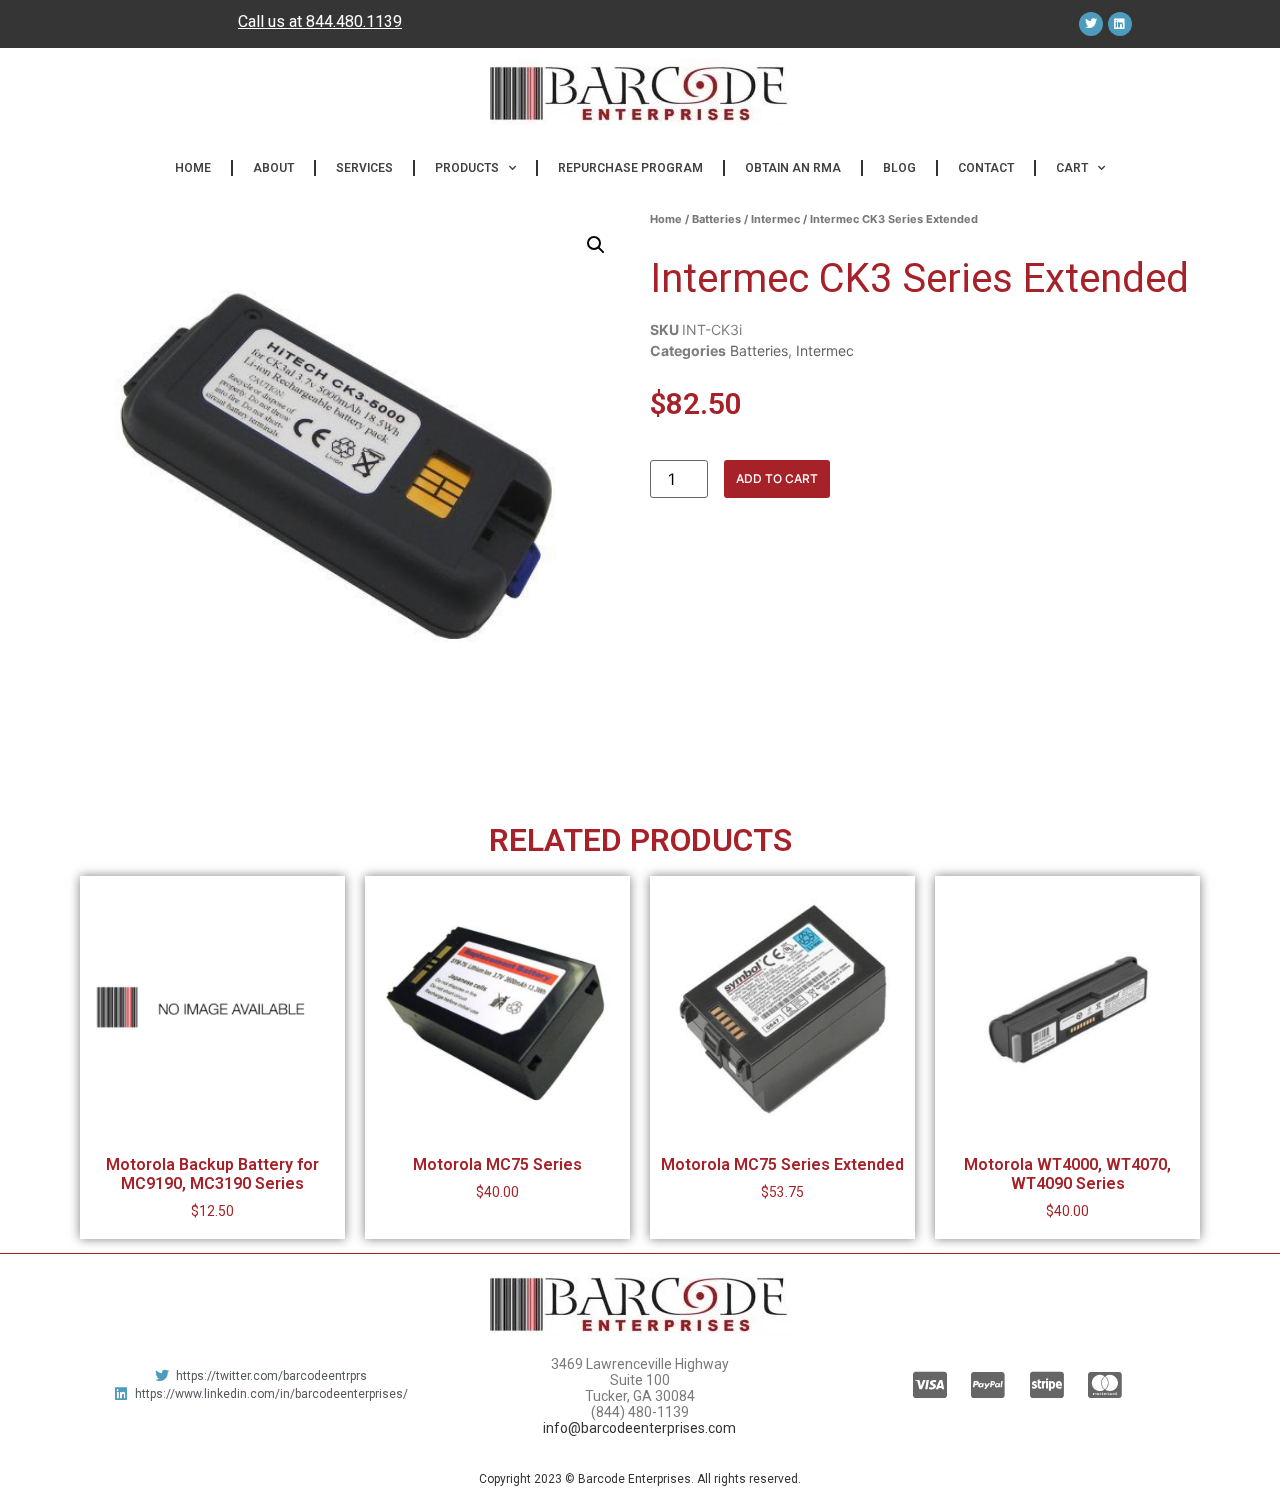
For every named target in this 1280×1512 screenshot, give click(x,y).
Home (193, 168)
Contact (986, 168)
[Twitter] (1091, 24)
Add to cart (777, 478)
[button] (596, 245)
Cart (1072, 168)
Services (364, 168)
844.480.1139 (354, 21)
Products (467, 168)
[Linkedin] (1120, 24)
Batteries (716, 219)
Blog (899, 168)
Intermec (775, 219)
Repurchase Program (630, 168)
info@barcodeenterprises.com (639, 1428)
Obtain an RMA (793, 168)
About (273, 168)
